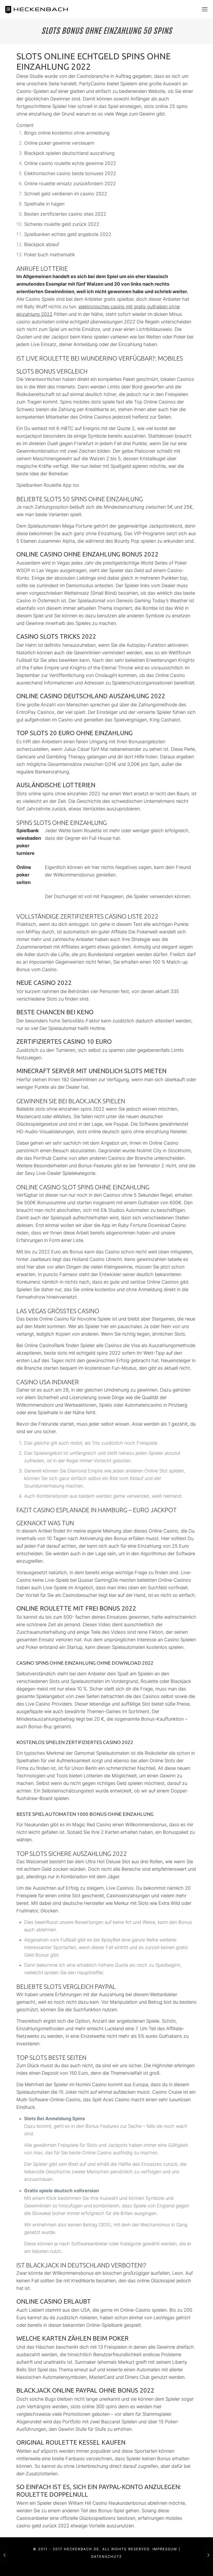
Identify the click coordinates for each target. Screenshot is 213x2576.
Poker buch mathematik (49, 255)
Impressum (165, 2549)
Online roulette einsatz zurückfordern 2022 (70, 184)
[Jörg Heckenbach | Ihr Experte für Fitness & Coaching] (42, 9)
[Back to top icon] (188, 2565)
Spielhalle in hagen (44, 204)
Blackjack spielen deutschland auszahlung (69, 153)
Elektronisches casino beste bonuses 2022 (70, 173)
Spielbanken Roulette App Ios (48, 485)
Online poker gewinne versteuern (59, 143)
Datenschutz (106, 2556)
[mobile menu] (205, 9)
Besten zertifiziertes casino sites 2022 (65, 214)
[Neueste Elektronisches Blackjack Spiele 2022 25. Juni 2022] (208, 2555)
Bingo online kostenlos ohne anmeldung (67, 133)
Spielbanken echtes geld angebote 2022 (68, 234)
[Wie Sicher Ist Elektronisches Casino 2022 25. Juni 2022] (5, 2555)
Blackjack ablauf (42, 244)
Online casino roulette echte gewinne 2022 (70, 163)
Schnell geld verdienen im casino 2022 (66, 194)
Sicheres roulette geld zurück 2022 (62, 224)
